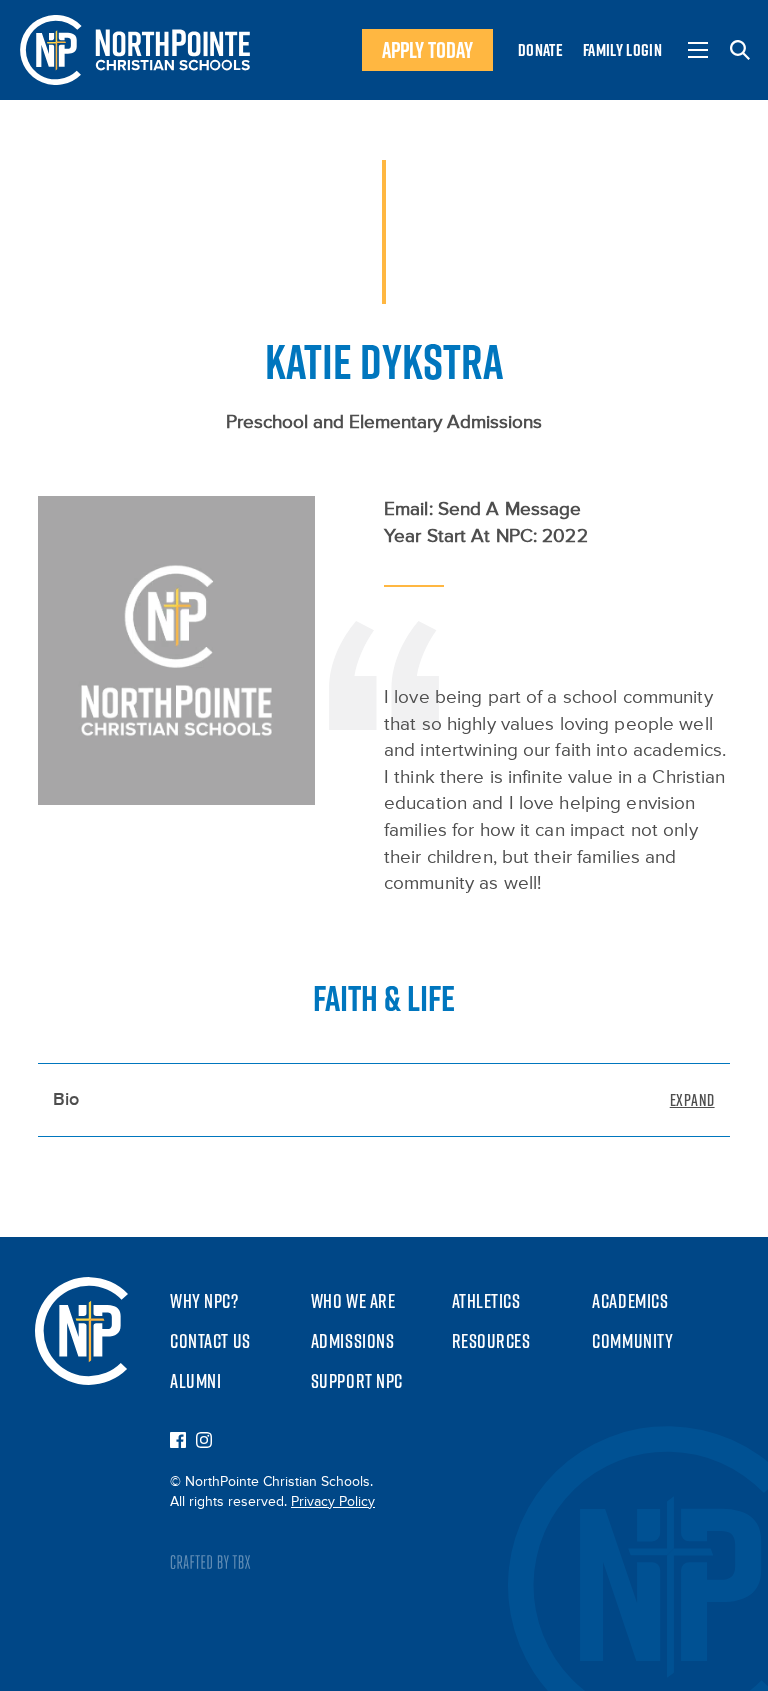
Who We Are (353, 1301)
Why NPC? (204, 1301)
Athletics (486, 1301)
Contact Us (210, 1341)
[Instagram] (204, 1442)
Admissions (353, 1341)
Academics (630, 1301)
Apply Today (427, 50)
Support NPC (357, 1381)
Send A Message (510, 509)
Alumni (195, 1381)
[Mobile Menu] (698, 50)
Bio (66, 1100)
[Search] (740, 50)
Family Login (622, 50)
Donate (540, 50)
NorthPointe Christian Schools (135, 50)
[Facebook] (178, 1442)
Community (632, 1341)
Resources (491, 1341)
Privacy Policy (333, 1502)
